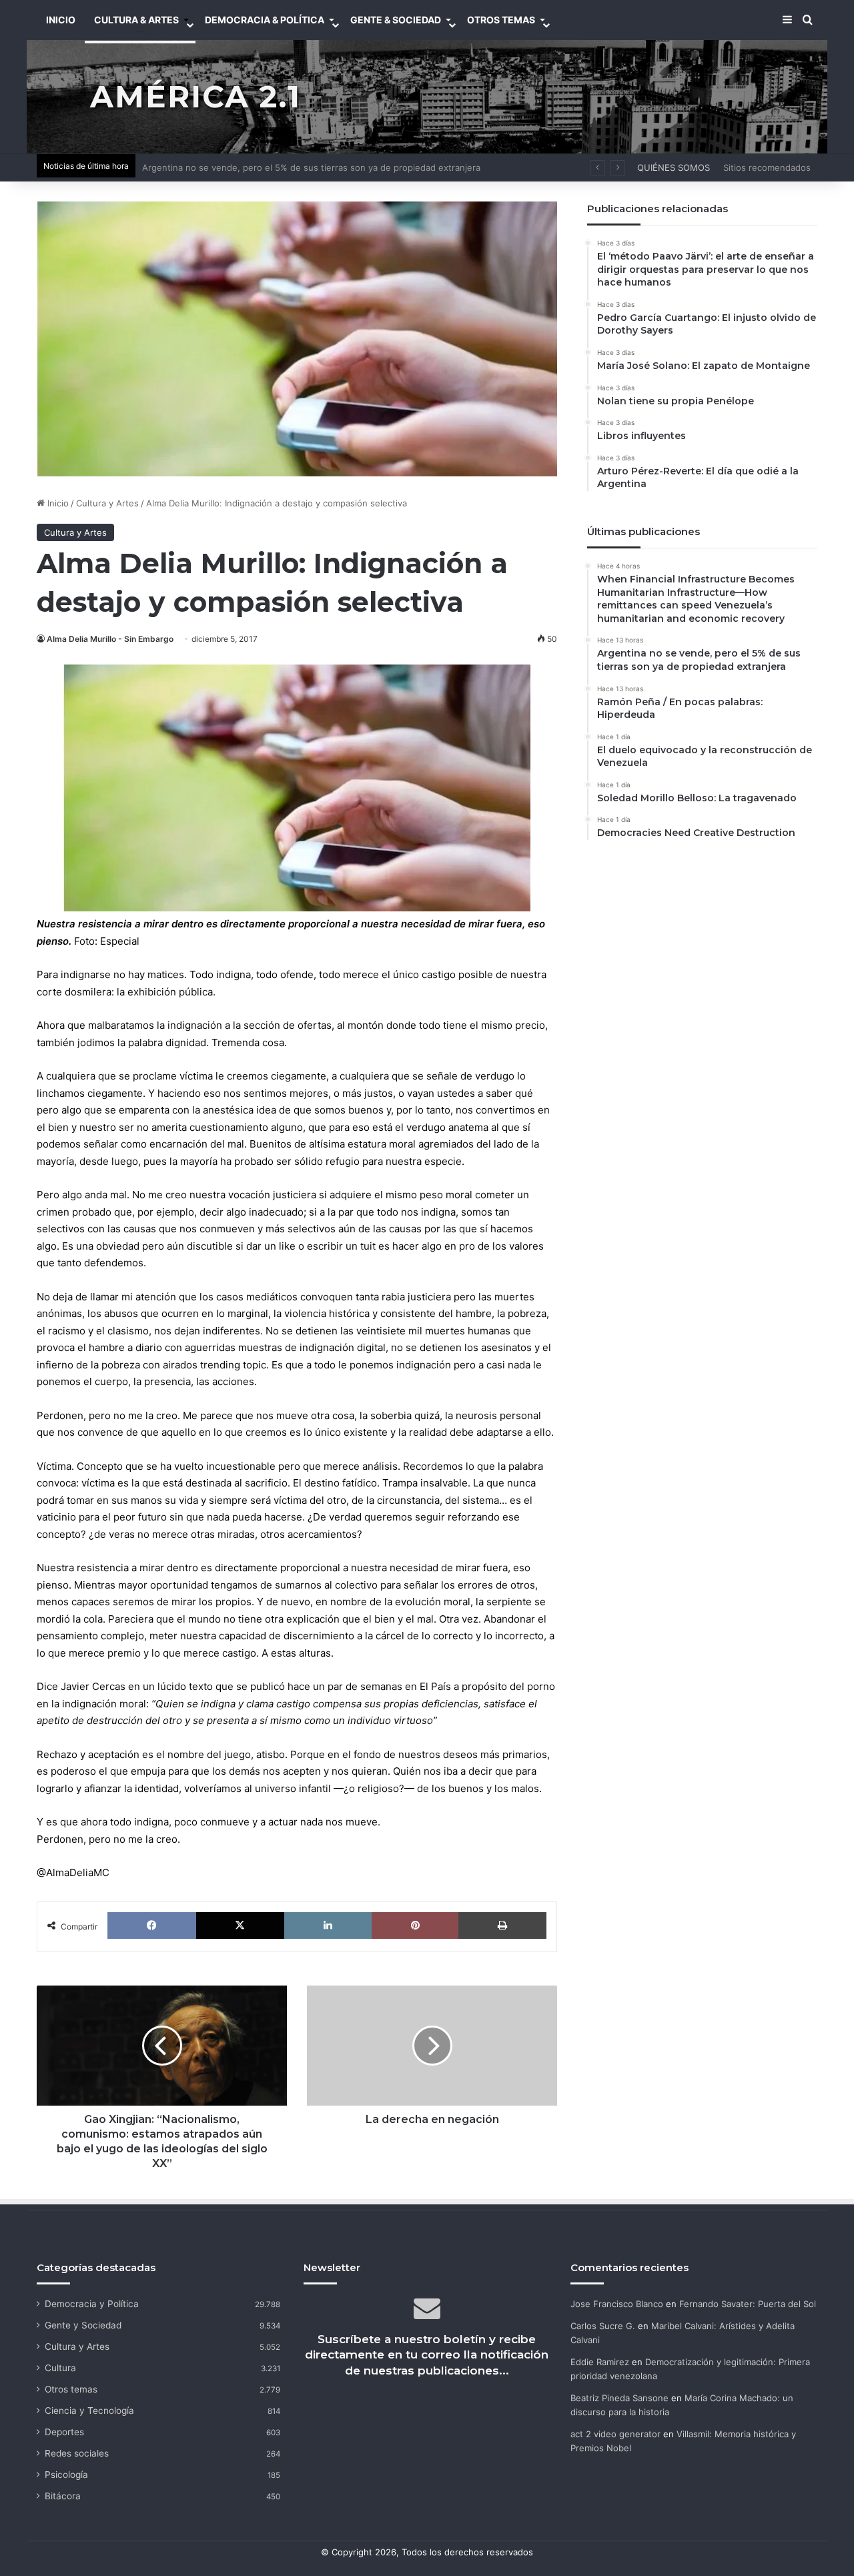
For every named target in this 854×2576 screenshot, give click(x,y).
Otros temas (71, 2389)
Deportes (64, 2432)
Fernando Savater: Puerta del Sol (748, 2304)
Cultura (60, 2368)
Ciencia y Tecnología (89, 2411)
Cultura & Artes (136, 20)
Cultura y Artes (107, 503)
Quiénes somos (674, 167)
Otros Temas (501, 20)
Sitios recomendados (767, 167)
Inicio (57, 503)
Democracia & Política (265, 20)
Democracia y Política (92, 2304)
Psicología (66, 2475)
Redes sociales (77, 2453)
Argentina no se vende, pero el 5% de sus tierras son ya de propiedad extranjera (311, 167)
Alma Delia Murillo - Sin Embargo (110, 639)
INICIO (61, 20)
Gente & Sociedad (396, 20)
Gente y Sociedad (83, 2325)
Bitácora (63, 2496)
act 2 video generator (615, 2434)
